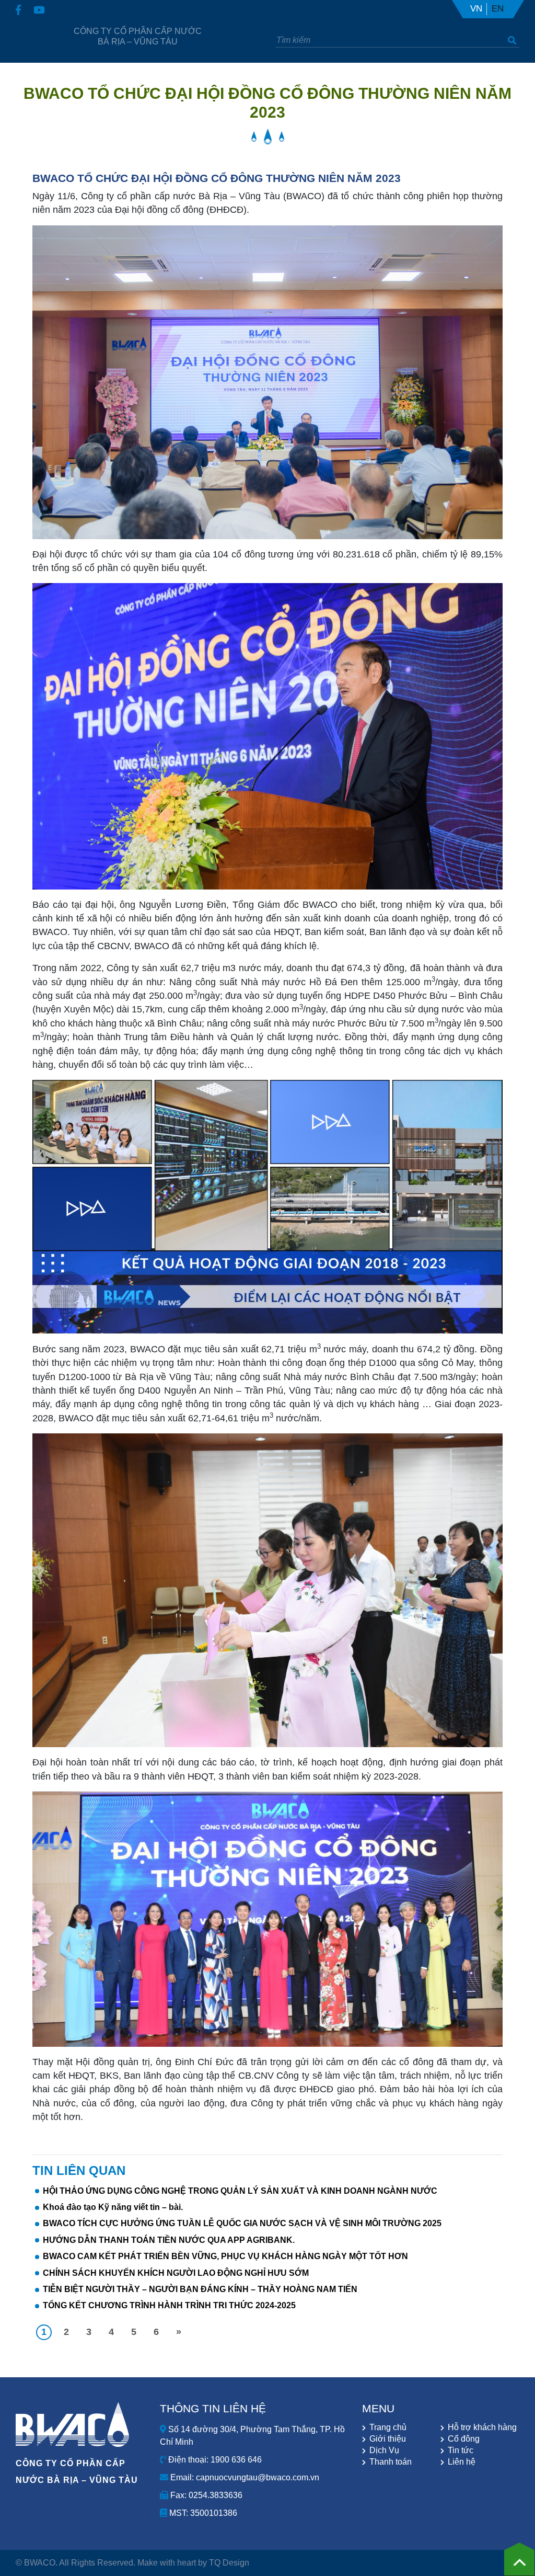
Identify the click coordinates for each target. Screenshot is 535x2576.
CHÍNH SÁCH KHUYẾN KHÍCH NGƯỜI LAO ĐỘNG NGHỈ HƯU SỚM (176, 2273)
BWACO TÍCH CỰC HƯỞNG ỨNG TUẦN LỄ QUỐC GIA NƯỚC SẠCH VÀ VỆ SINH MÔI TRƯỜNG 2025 (242, 2223)
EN (498, 9)
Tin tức (461, 2450)
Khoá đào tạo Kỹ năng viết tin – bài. (113, 2207)
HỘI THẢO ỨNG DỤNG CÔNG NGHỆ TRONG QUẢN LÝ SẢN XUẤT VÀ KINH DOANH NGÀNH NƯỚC (240, 2191)
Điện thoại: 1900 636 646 (214, 2460)
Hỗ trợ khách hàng (482, 2427)
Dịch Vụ (384, 2450)
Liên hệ (462, 2462)
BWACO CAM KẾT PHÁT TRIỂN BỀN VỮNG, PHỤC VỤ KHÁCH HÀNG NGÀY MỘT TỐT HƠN (225, 2256)
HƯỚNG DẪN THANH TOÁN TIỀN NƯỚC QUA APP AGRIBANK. (169, 2240)
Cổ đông (464, 2439)
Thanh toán (391, 2462)
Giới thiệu (388, 2439)
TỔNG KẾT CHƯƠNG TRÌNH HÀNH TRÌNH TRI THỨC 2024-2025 (169, 2305)
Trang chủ (388, 2427)
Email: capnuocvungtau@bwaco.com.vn (244, 2477)
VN (476, 9)
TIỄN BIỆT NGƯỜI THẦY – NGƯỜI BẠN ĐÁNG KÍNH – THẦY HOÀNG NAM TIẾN (200, 2289)
